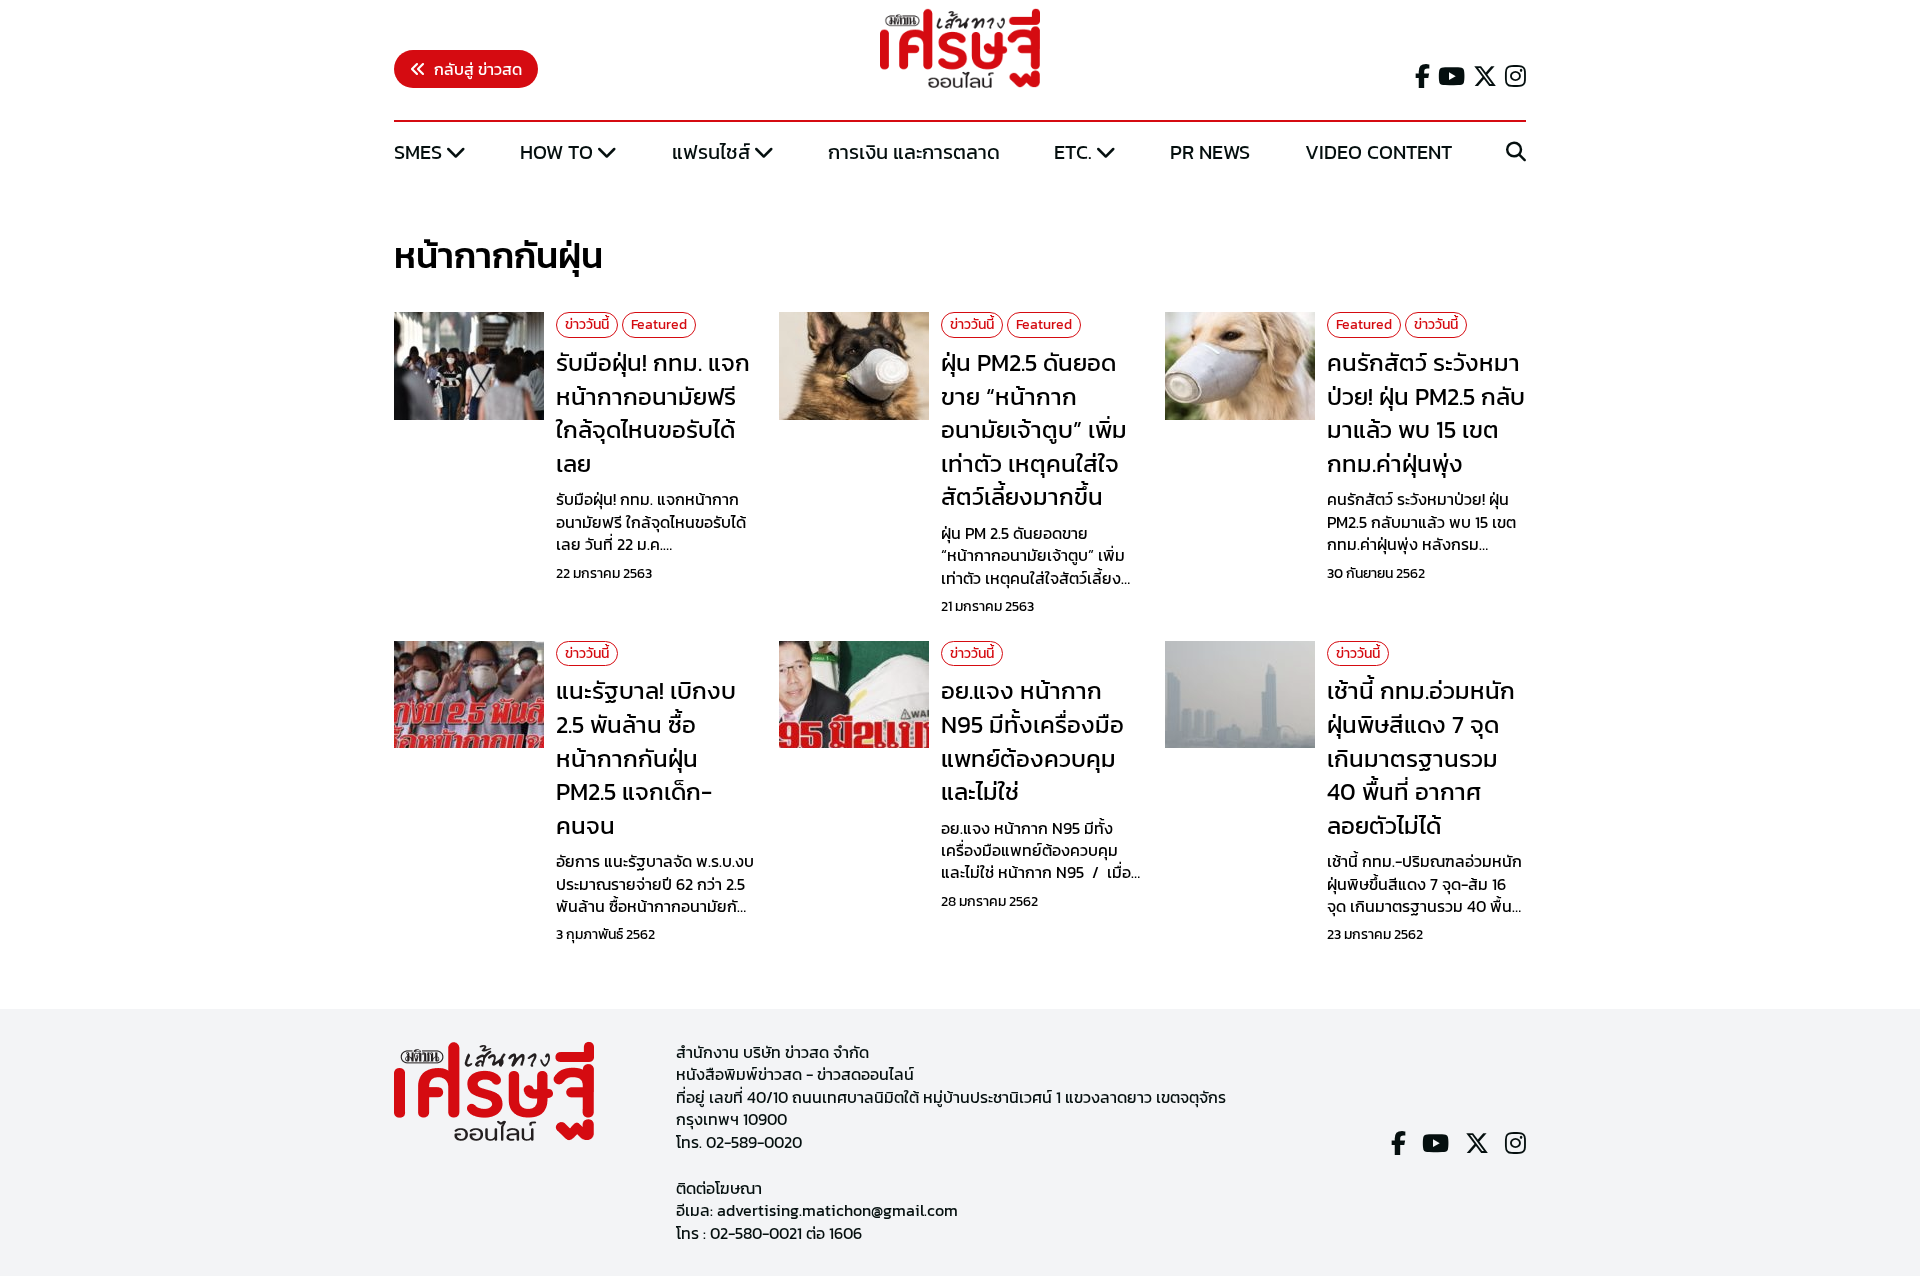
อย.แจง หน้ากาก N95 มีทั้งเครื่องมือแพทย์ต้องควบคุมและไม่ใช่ (1032, 741)
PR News (1210, 152)
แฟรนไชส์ (711, 152)
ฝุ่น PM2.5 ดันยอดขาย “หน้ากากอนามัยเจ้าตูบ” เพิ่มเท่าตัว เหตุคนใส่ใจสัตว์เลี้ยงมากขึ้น (1034, 429)
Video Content (1378, 152)
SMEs (418, 152)
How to (556, 152)
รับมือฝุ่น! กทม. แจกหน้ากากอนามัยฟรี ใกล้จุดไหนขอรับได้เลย (653, 413)
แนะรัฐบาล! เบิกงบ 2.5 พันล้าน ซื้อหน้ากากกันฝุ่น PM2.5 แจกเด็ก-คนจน (646, 757)
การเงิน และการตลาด (914, 152)
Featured (659, 324)
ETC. (1073, 152)
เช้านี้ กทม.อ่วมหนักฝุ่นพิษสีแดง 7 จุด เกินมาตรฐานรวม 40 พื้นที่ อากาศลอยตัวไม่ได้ (1421, 757)
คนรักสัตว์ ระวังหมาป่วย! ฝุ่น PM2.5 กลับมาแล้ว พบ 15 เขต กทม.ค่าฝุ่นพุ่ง (1426, 413)
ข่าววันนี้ (587, 324)
